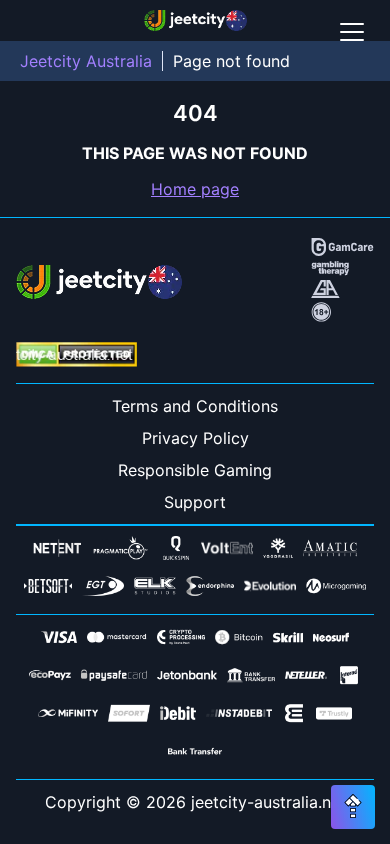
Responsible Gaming (195, 470)
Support (195, 502)
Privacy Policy (195, 438)
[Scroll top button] (353, 807)
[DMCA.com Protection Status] (76, 356)
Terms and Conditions (195, 406)
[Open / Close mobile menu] (352, 32)
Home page (195, 189)
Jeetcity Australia (86, 61)
